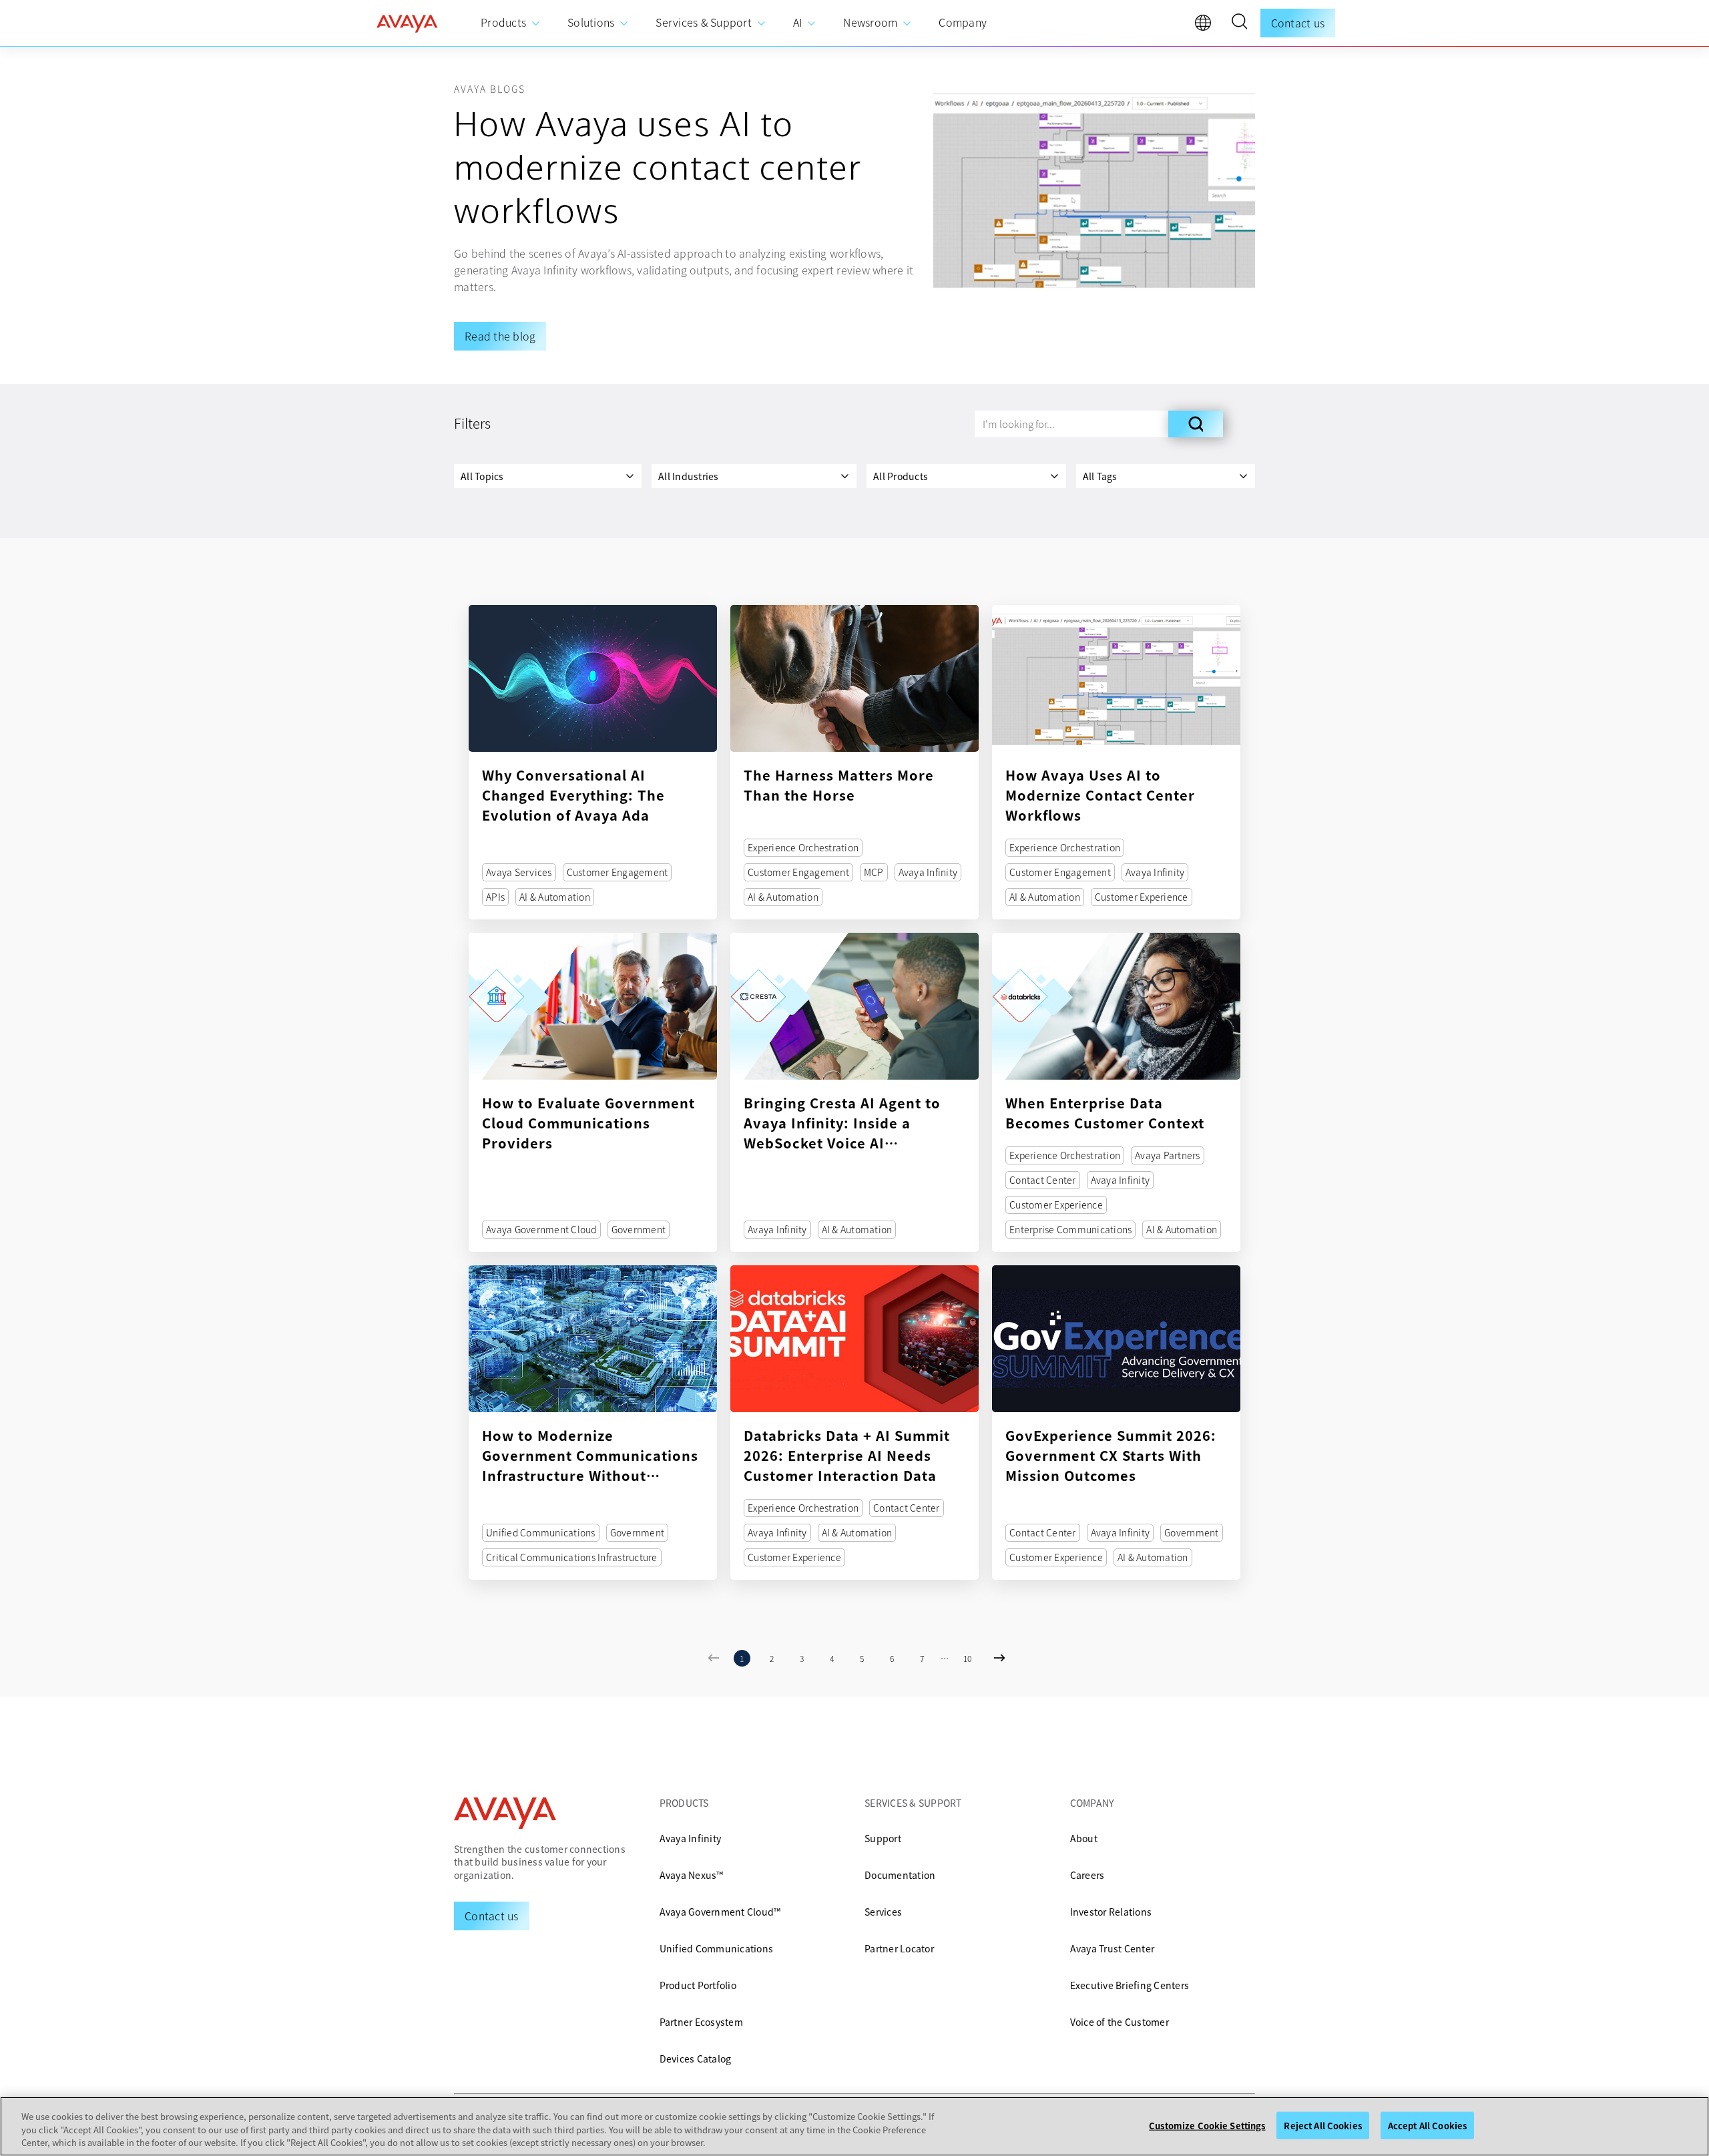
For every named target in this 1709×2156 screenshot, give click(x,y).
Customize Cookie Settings (1207, 2125)
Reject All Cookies (1322, 2125)
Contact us (1298, 23)
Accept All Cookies (1427, 2125)
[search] (1239, 23)
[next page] (996, 1658)
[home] (407, 23)
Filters (472, 423)
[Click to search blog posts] (1196, 424)
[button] (1239, 23)
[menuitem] (511, 23)
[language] (1206, 26)
